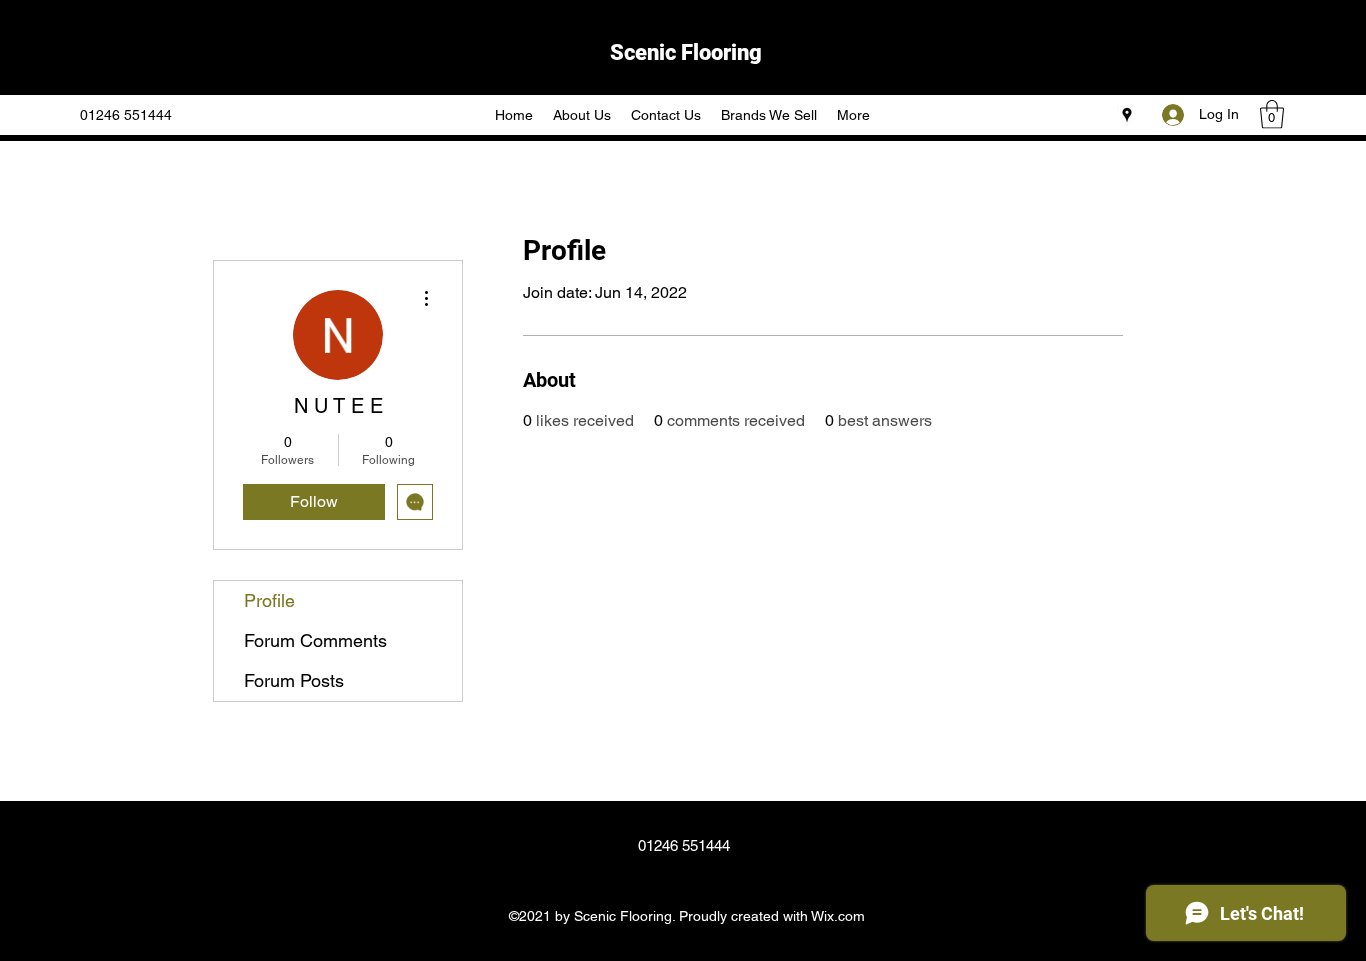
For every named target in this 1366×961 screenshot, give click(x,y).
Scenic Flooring (686, 52)
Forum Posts (294, 680)
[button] (1272, 114)
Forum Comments (315, 640)
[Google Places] (1127, 115)
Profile (269, 600)
